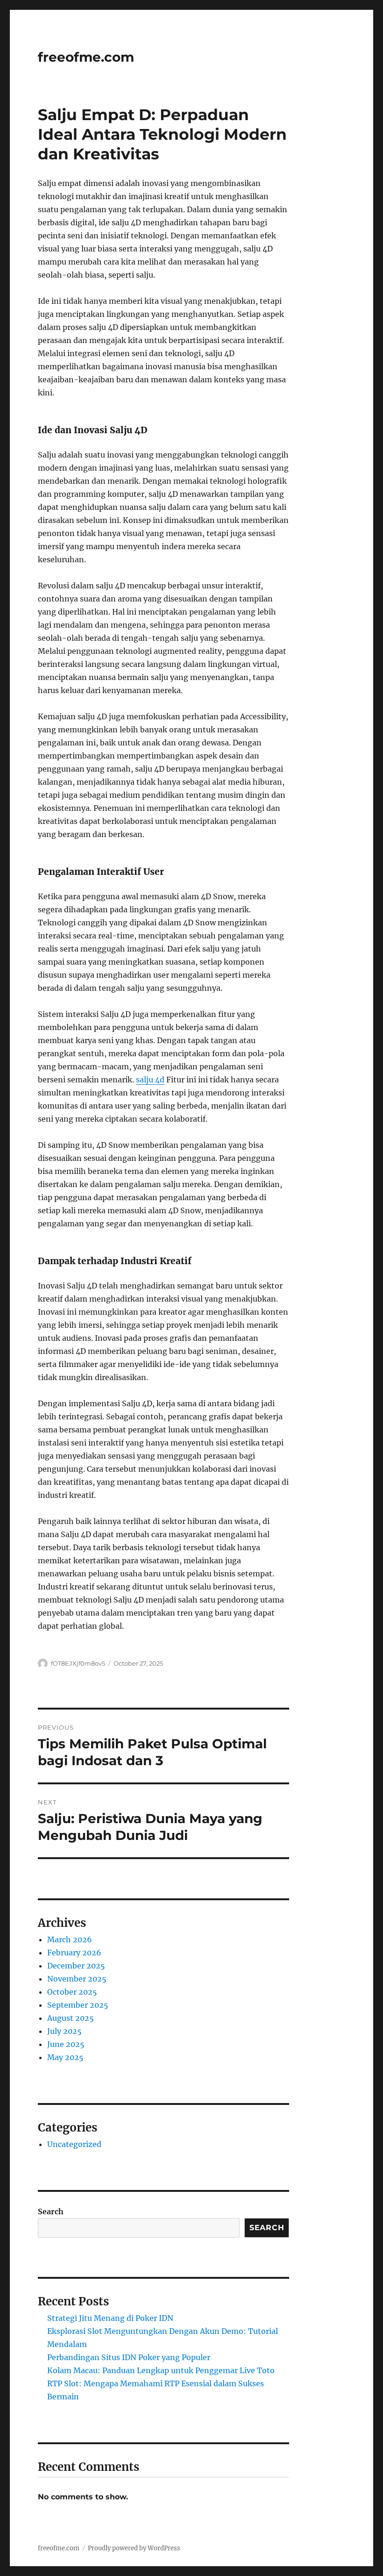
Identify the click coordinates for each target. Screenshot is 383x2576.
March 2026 (70, 1939)
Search (51, 2211)
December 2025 (76, 1966)
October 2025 (72, 1992)
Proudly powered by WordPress (134, 2548)
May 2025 (65, 2057)
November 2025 (77, 1979)
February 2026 (74, 1953)
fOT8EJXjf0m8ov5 (78, 1663)
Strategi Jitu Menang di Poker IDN (110, 2318)
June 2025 (66, 2044)
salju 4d (150, 1080)
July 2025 (64, 2031)
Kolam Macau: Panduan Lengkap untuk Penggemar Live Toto (161, 2370)
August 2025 (71, 2018)
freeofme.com (86, 57)
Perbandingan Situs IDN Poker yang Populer (129, 2357)
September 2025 (78, 2005)
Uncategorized (74, 2144)
